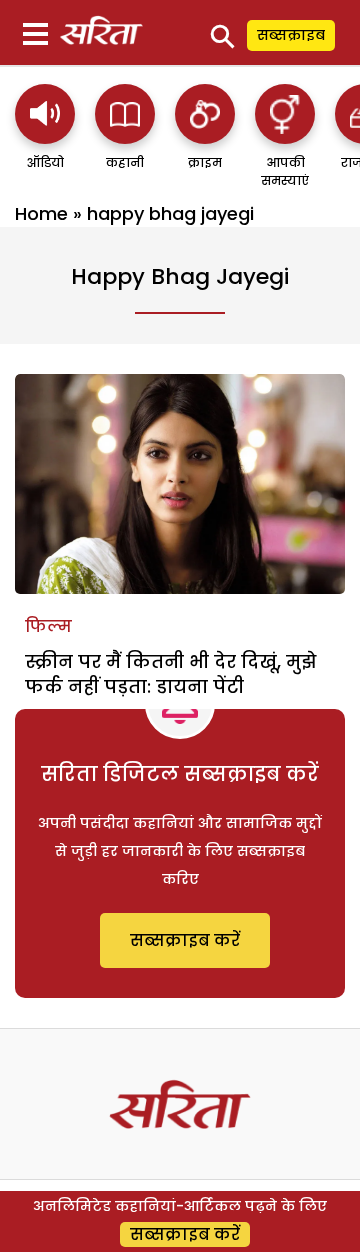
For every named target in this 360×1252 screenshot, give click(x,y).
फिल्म (48, 626)
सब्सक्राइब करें (185, 940)
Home (41, 213)
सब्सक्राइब (291, 35)
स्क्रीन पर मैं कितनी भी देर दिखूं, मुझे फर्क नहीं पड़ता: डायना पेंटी (170, 674)
